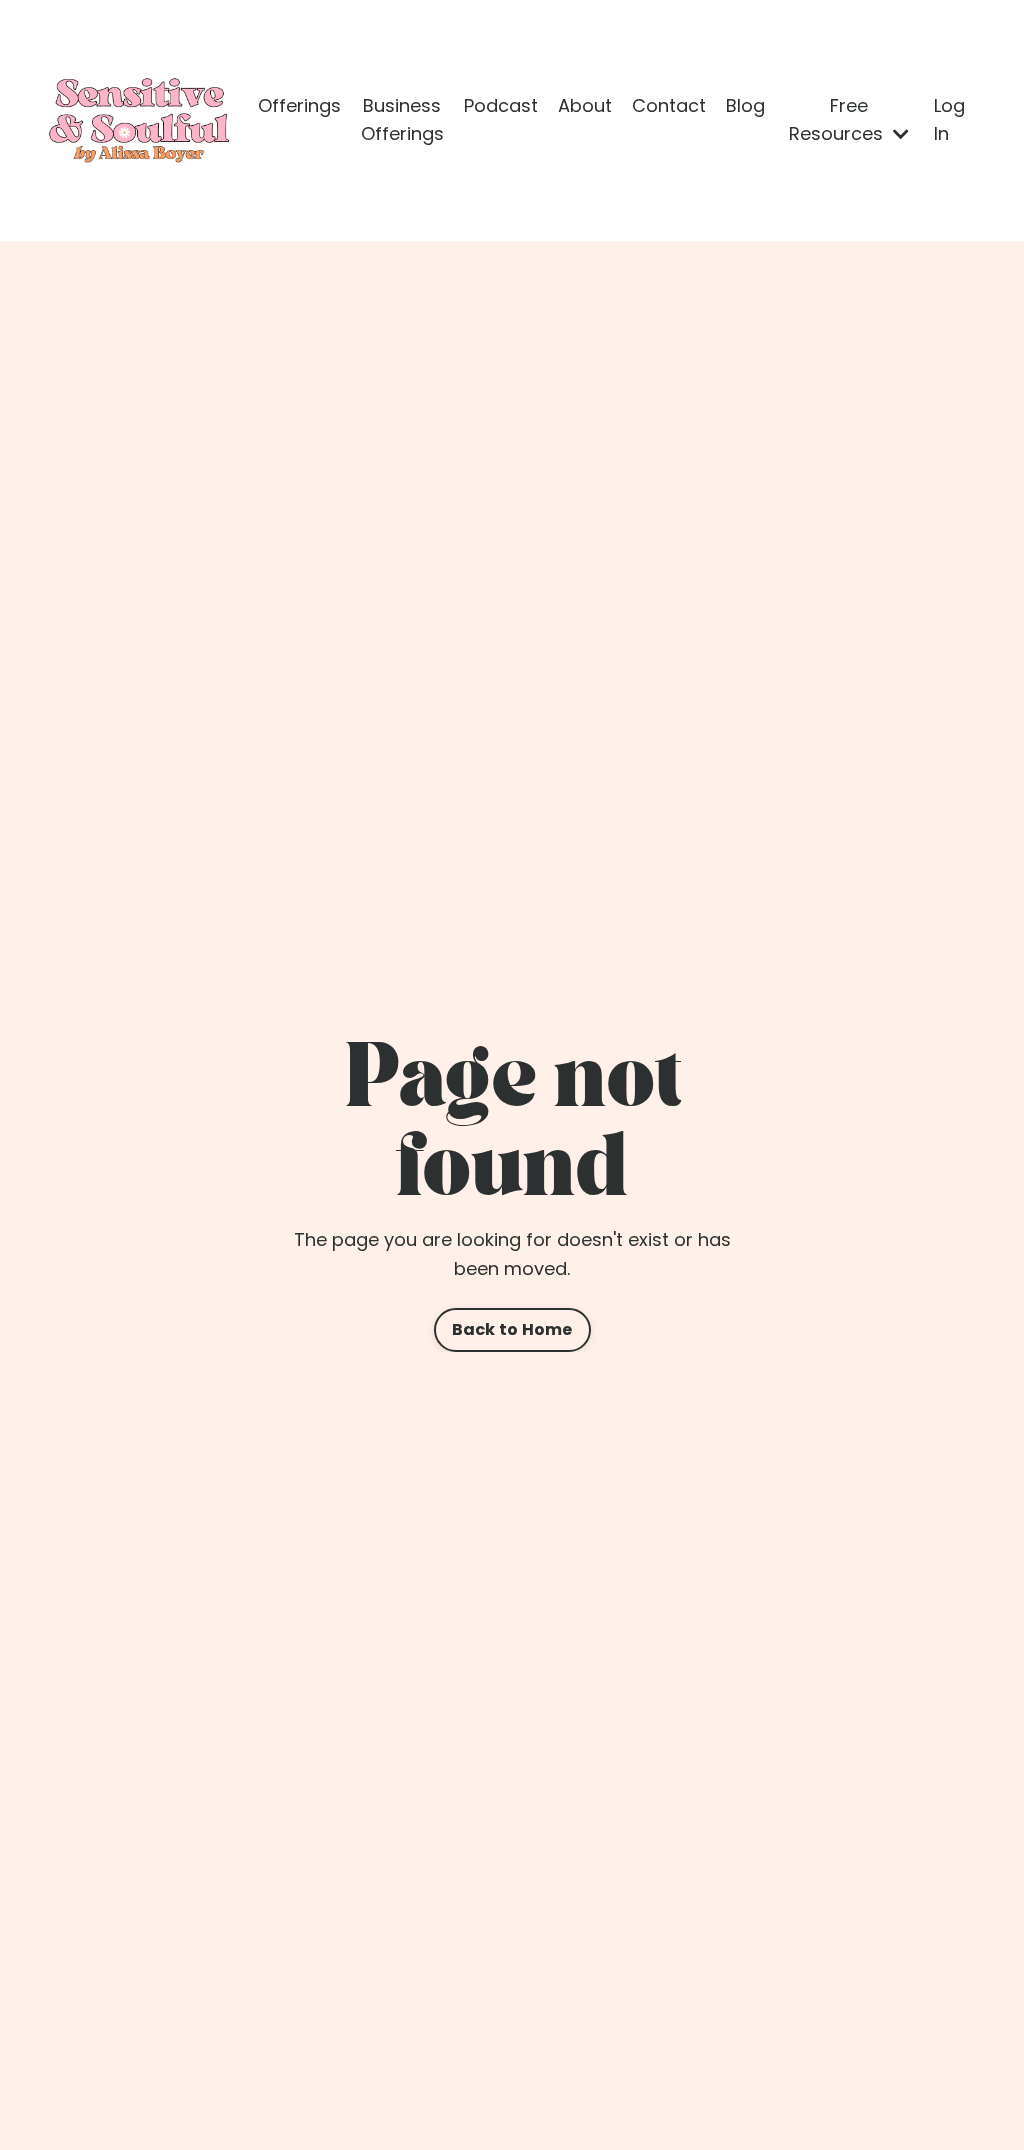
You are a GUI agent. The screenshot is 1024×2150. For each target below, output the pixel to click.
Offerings (299, 105)
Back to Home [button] (512, 1329)
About (585, 105)
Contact (669, 105)
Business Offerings (402, 120)
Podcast (501, 105)
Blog (745, 105)
